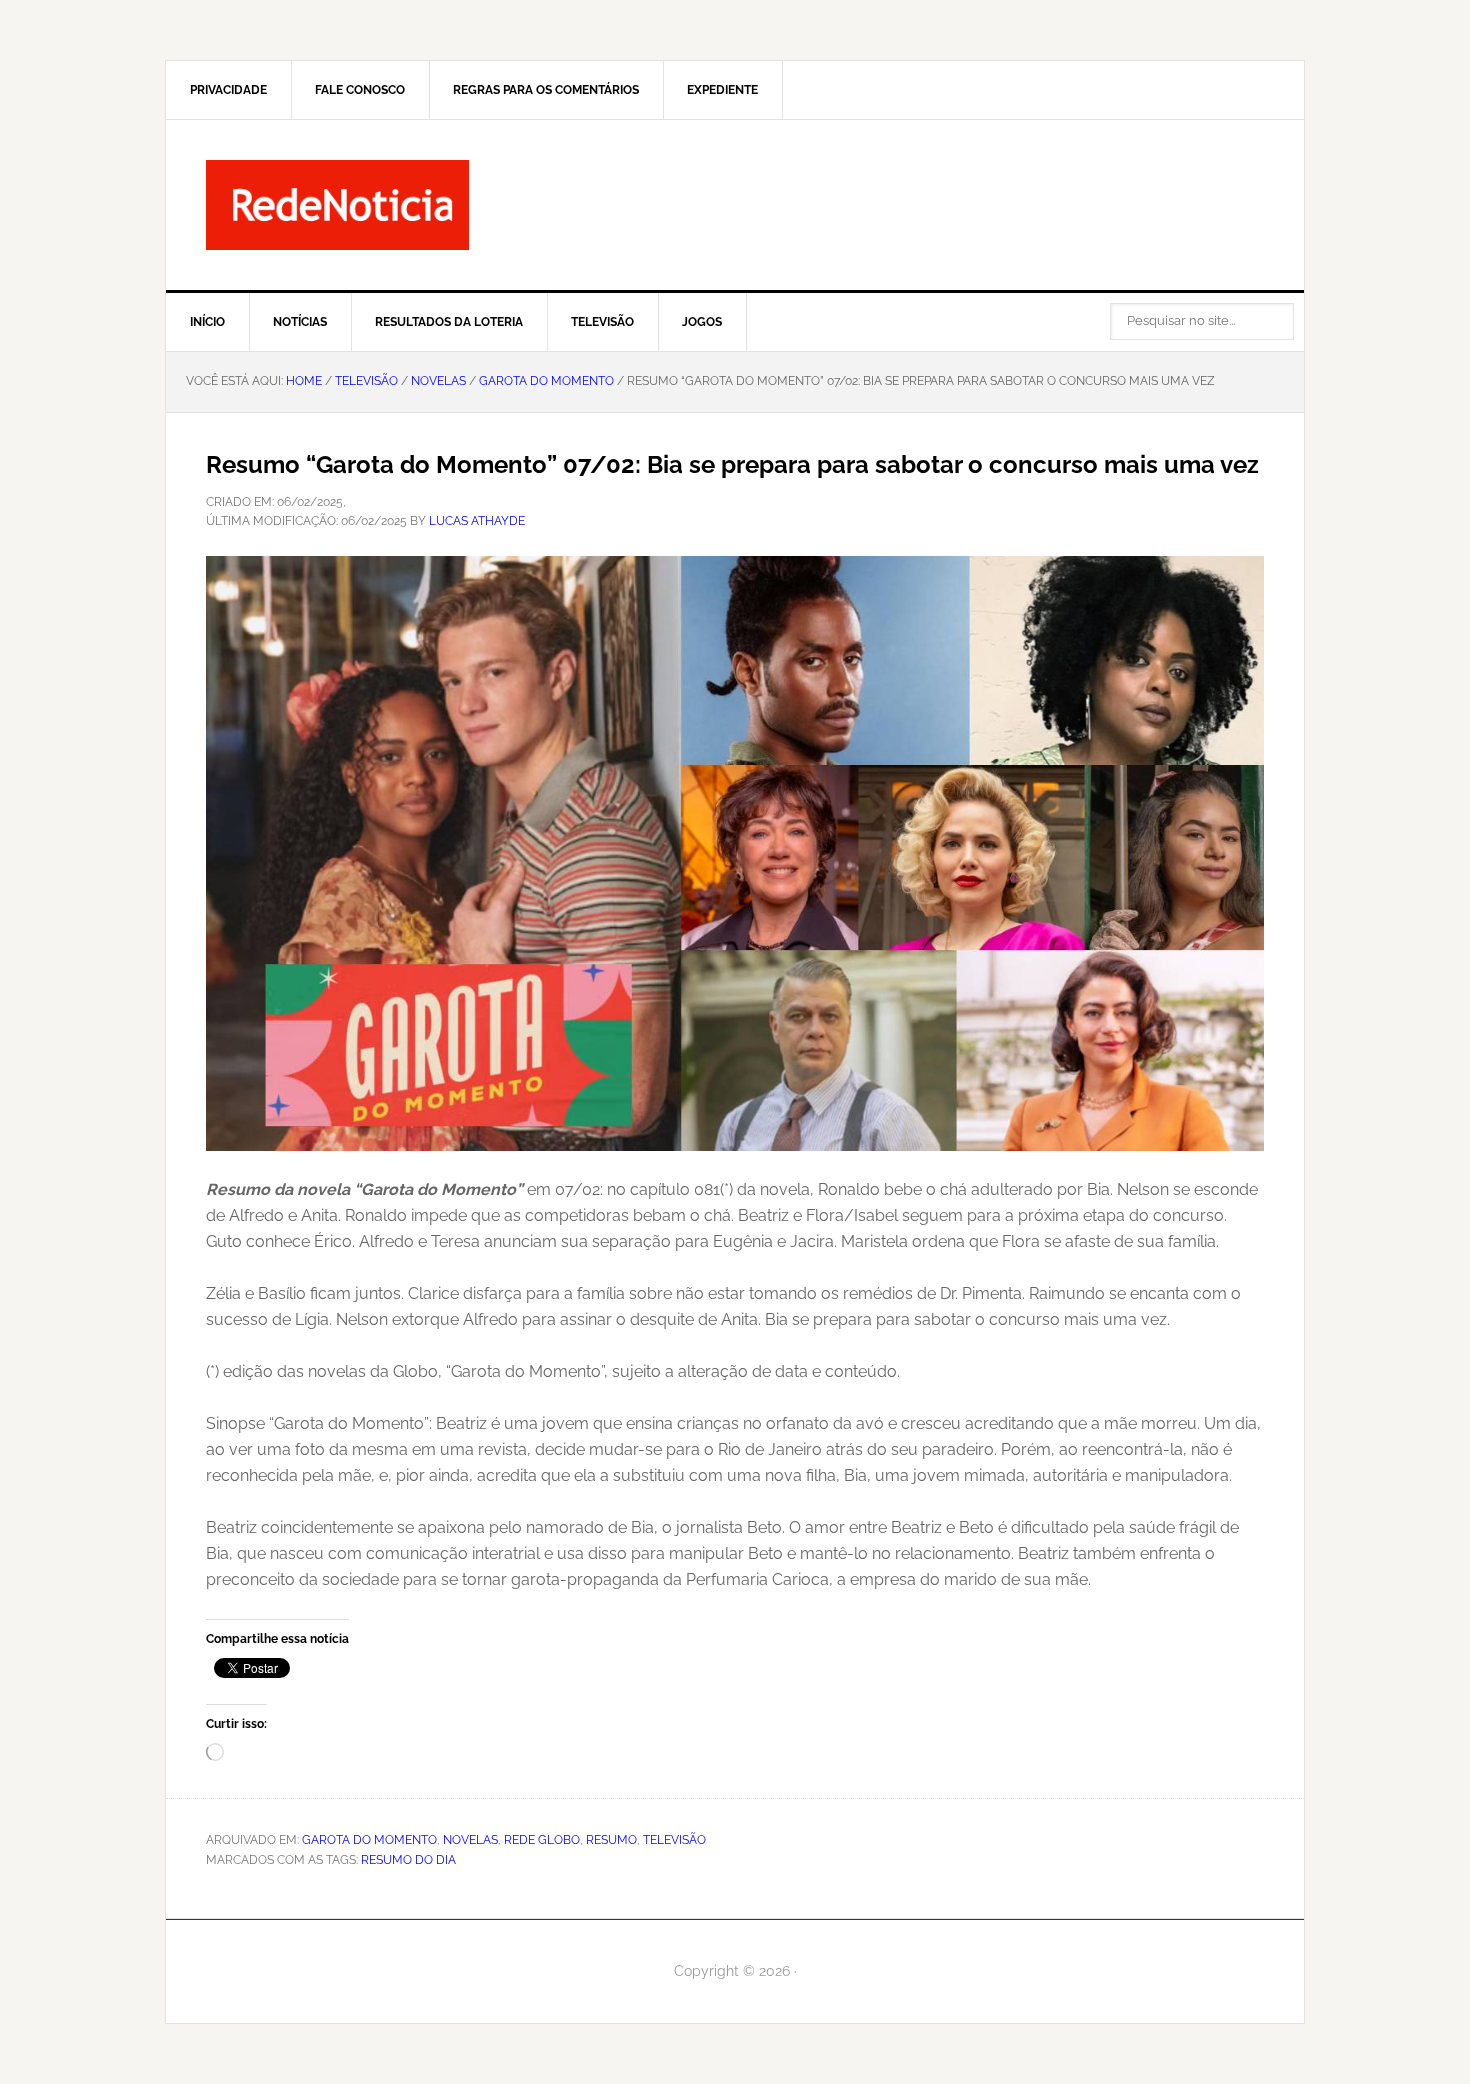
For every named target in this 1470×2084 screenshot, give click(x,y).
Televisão (674, 1840)
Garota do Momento (369, 1840)
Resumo (611, 1840)
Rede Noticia (735, 205)
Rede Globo (542, 1840)
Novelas (470, 1840)
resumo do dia (408, 1860)
